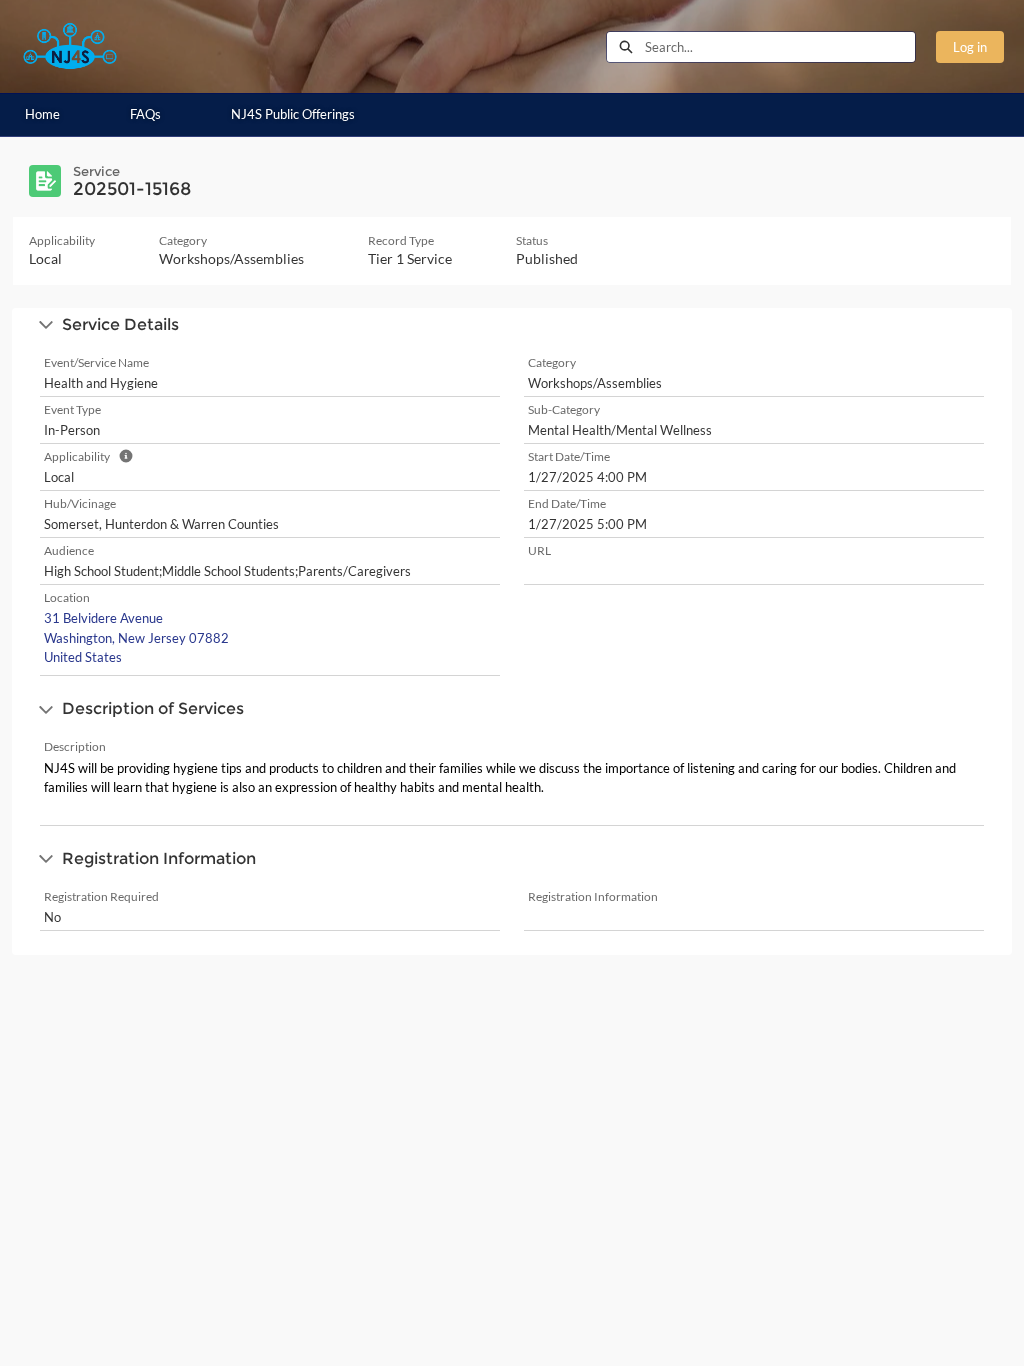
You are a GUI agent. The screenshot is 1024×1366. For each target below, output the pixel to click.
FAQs (145, 114)
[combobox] (780, 47)
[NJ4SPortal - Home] (70, 46)
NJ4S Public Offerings (293, 114)
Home (42, 114)
